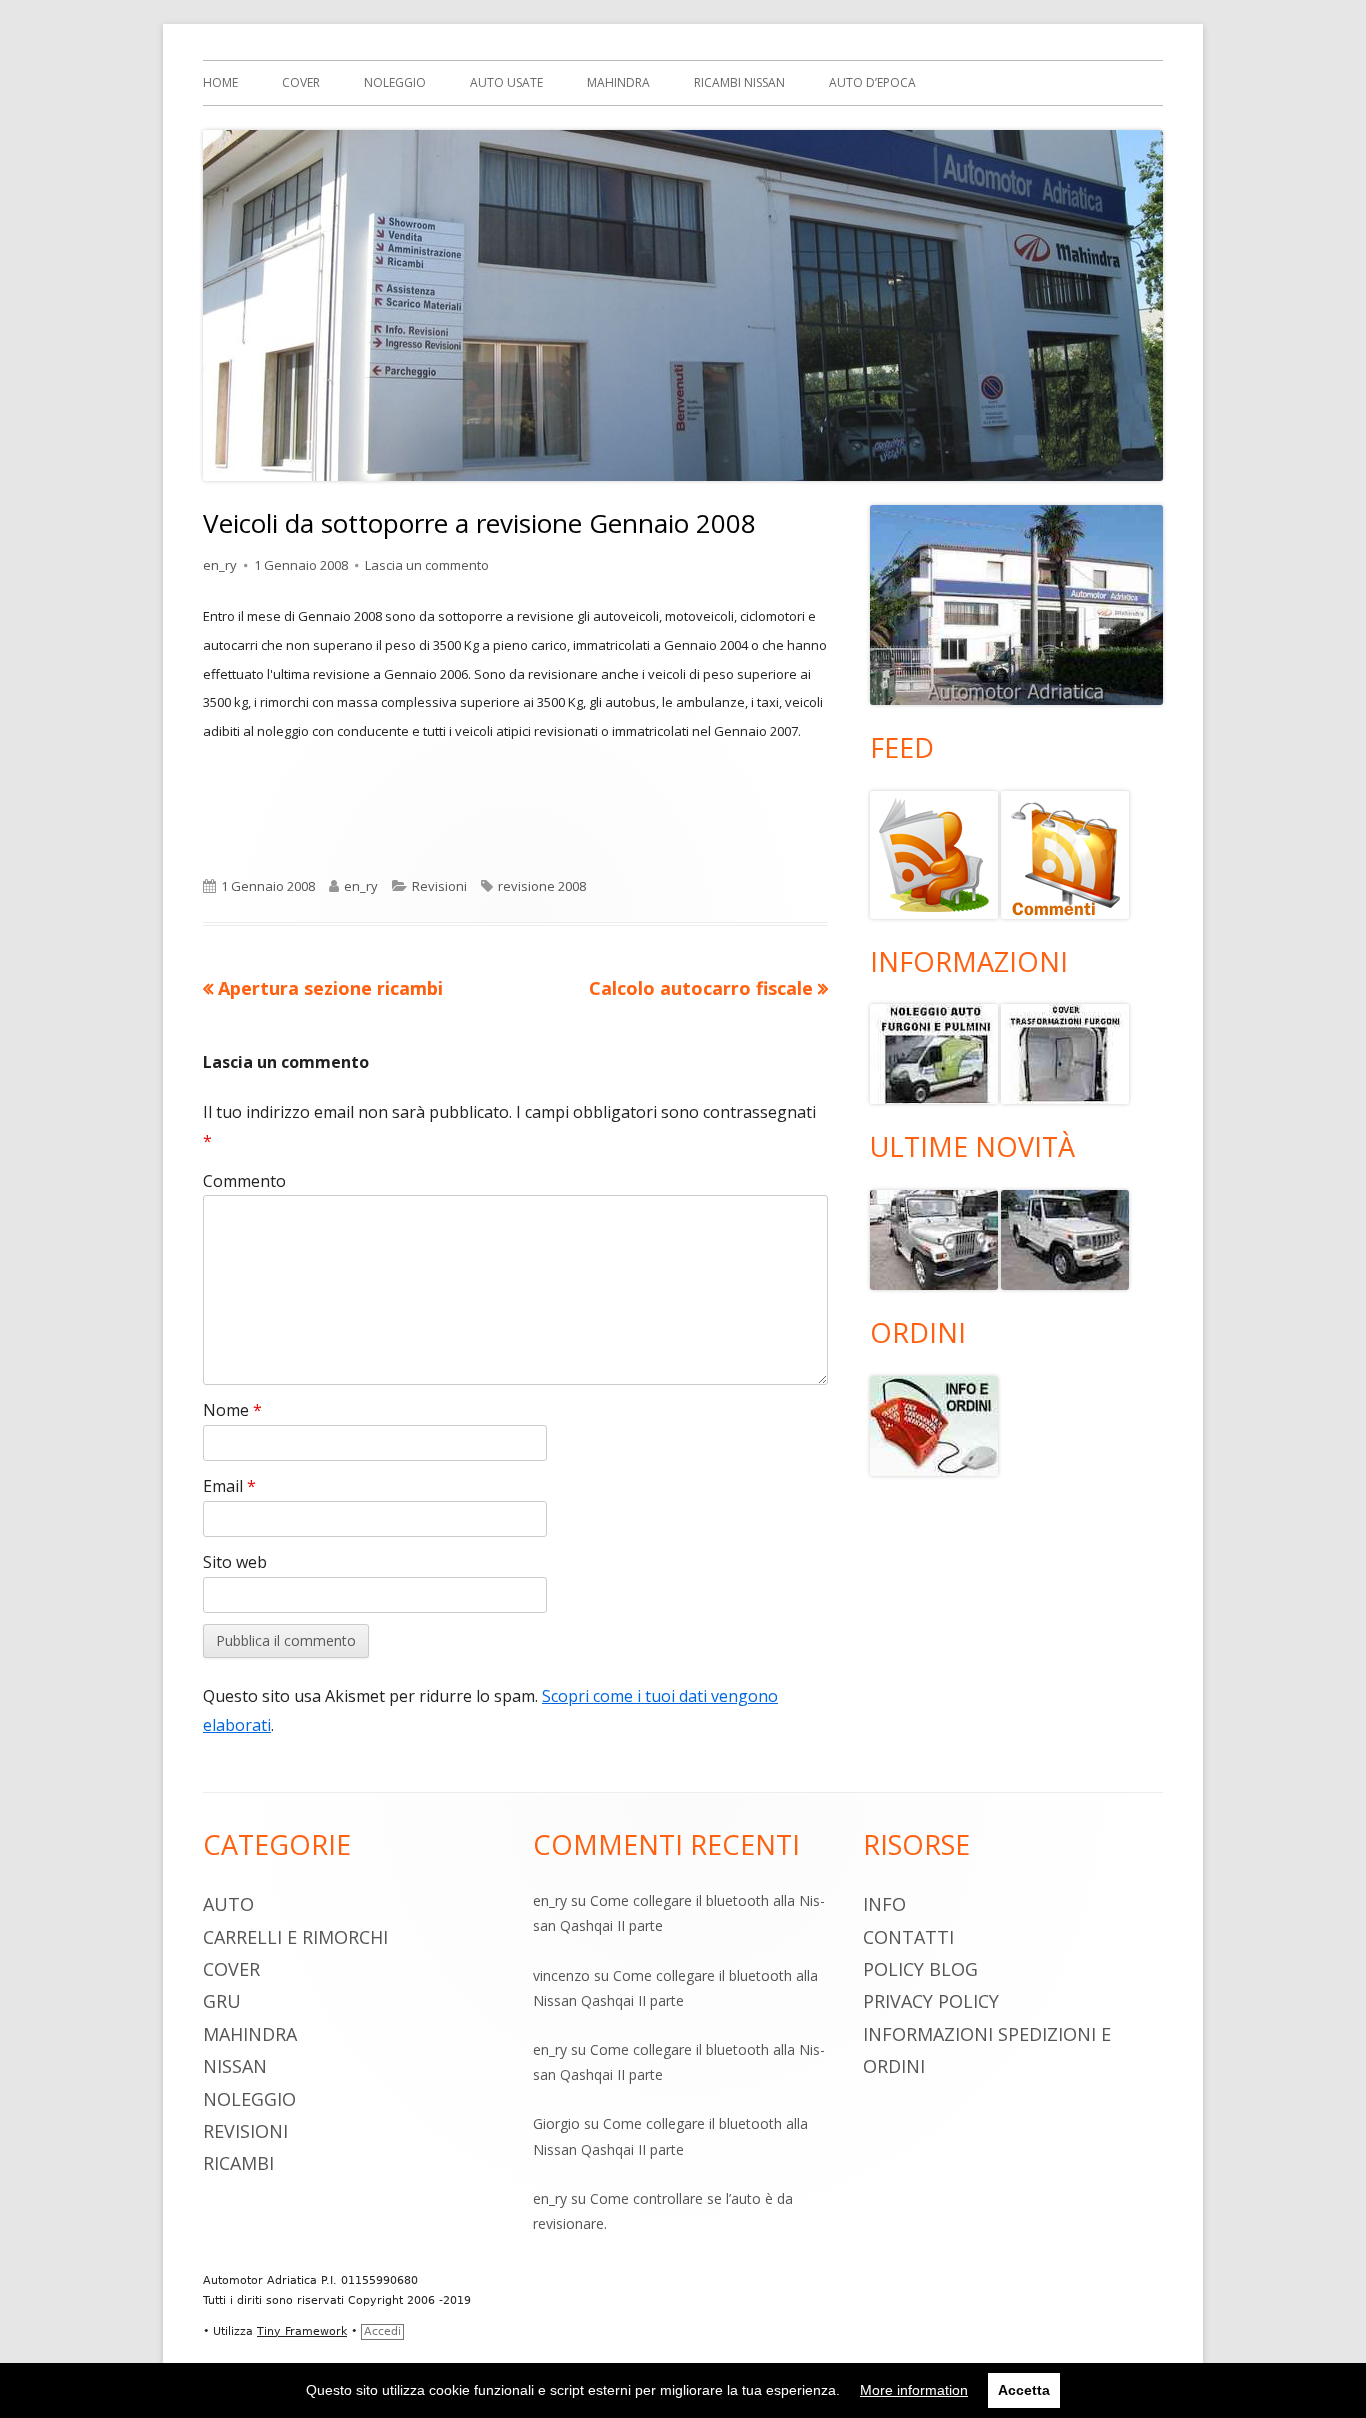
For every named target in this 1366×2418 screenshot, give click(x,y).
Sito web (235, 1562)
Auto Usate (506, 82)
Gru (222, 2001)
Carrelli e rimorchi (295, 1937)
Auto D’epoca (872, 82)
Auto (228, 1904)
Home (220, 82)
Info (884, 1904)
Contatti (908, 1937)
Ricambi (238, 2163)
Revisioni (439, 886)
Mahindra (618, 82)
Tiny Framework (302, 2331)
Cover (301, 82)
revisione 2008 (542, 886)
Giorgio (556, 2123)
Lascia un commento (427, 565)
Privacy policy (931, 2001)
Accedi (382, 2331)
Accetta (1024, 2390)
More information (914, 2390)
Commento (244, 1181)
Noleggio (395, 82)
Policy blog (920, 1969)
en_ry (220, 565)
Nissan (235, 2066)
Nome (232, 1410)
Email (229, 1486)
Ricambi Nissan (739, 82)
